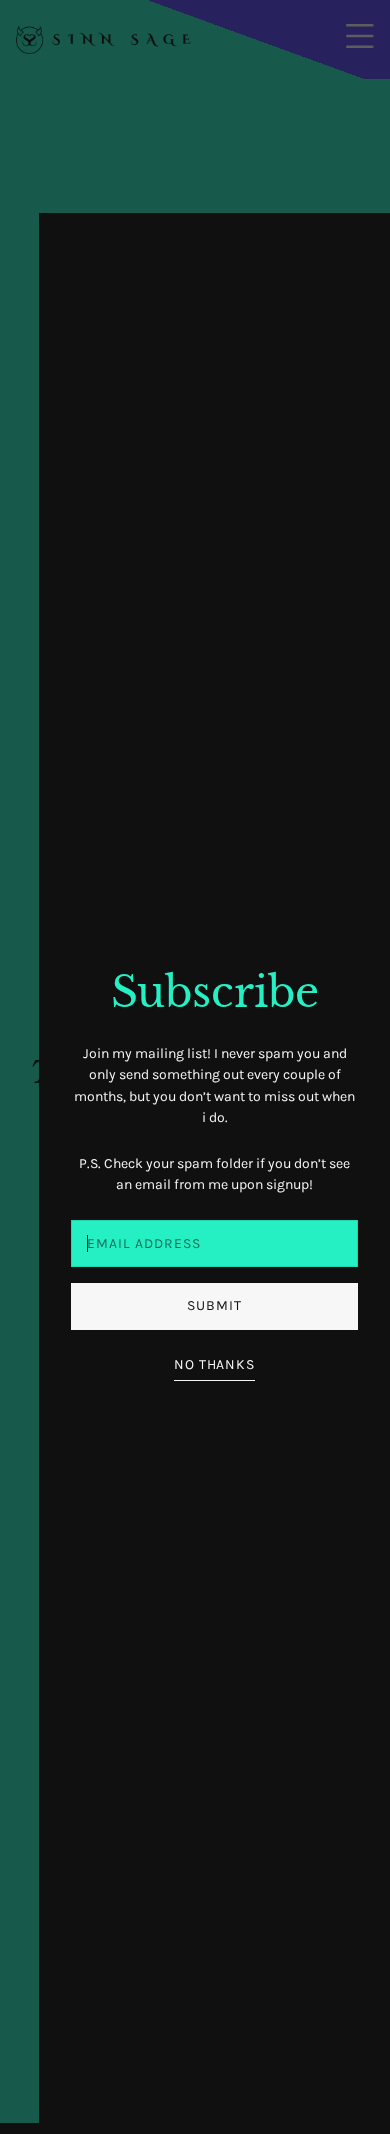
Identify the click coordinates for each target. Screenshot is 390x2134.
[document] (195, 1067)
